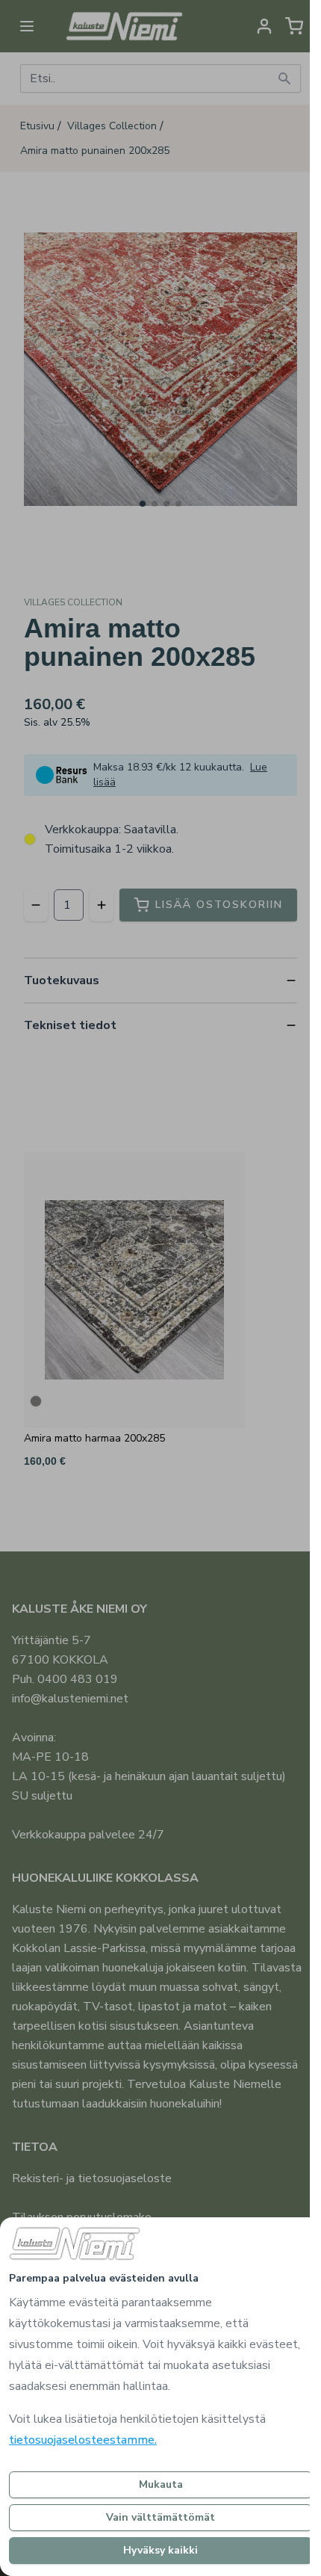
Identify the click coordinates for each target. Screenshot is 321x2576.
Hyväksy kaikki (160, 2550)
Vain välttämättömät (160, 2517)
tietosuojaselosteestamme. (83, 2440)
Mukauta (161, 2484)
